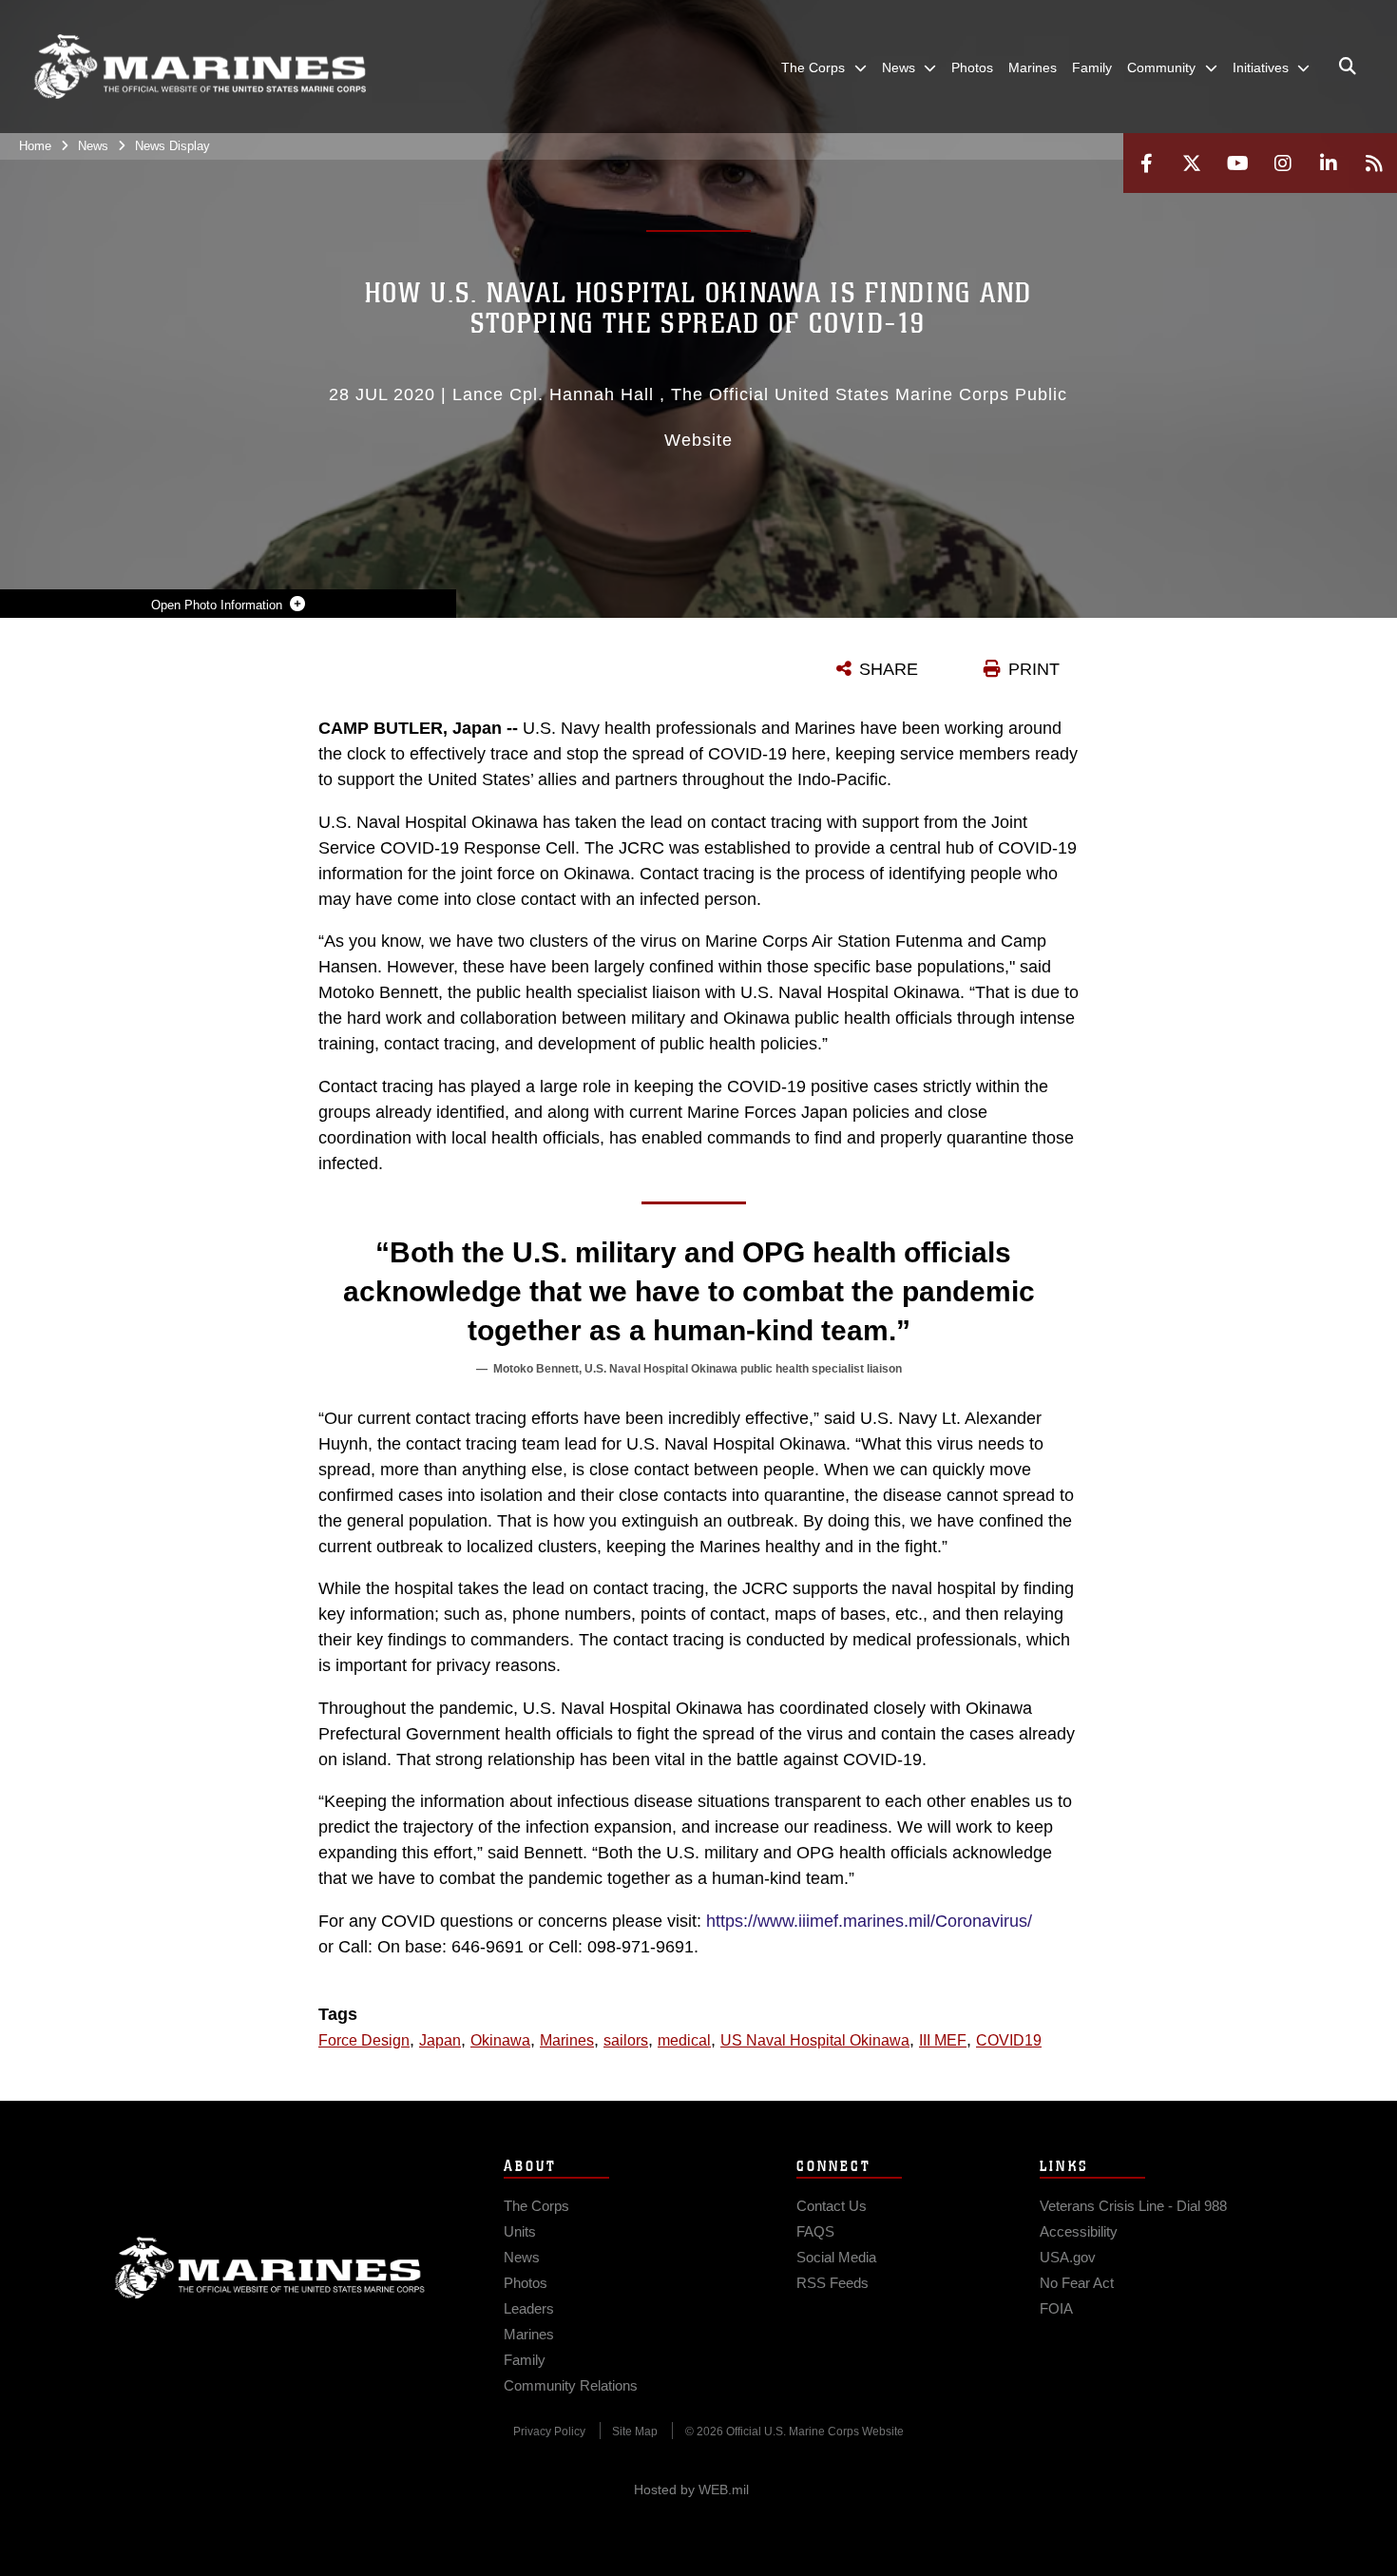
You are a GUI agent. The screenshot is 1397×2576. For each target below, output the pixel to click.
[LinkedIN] (1329, 163)
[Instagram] (1283, 163)
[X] (1192, 163)
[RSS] (1374, 163)
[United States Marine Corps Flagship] (200, 67)
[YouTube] (1237, 163)
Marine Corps (270, 2268)
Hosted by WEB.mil (691, 2489)
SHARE (889, 669)
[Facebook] (1146, 163)
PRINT (1034, 669)
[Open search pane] (1348, 67)
